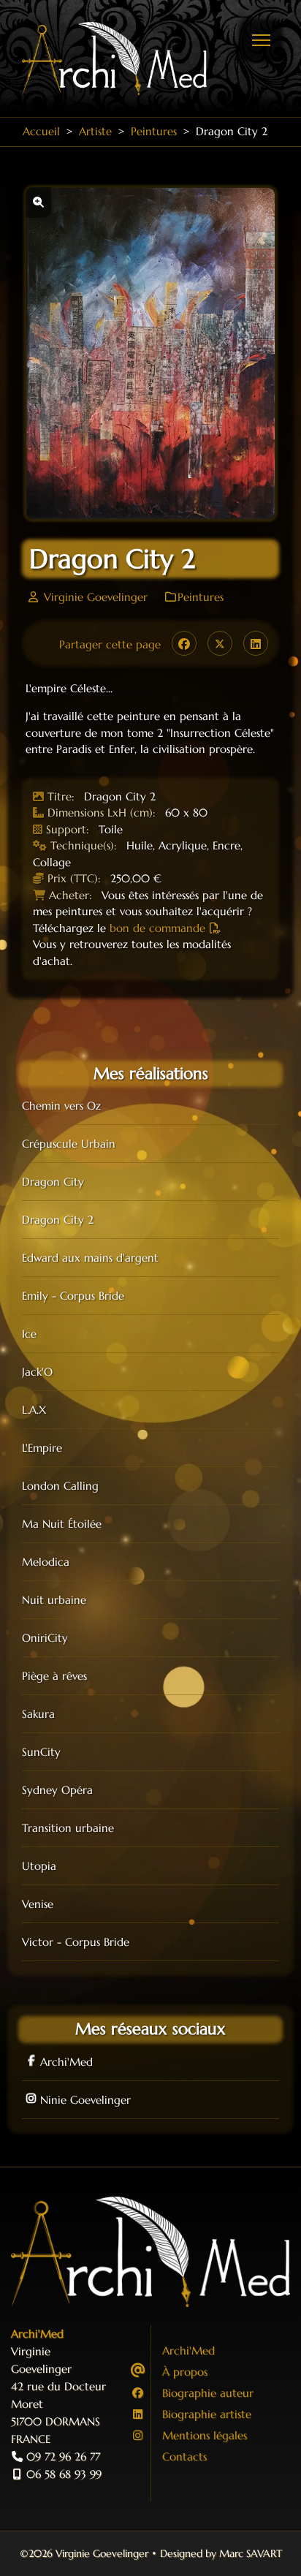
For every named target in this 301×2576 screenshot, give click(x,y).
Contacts (184, 2456)
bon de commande (157, 928)
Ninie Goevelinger (85, 2100)
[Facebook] (184, 643)
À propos (185, 2372)
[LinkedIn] (256, 643)
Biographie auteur (208, 2393)
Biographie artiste (207, 2414)
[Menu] (261, 40)
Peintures (201, 597)
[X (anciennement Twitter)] (220, 643)
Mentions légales (205, 2435)
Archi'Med (66, 2062)
